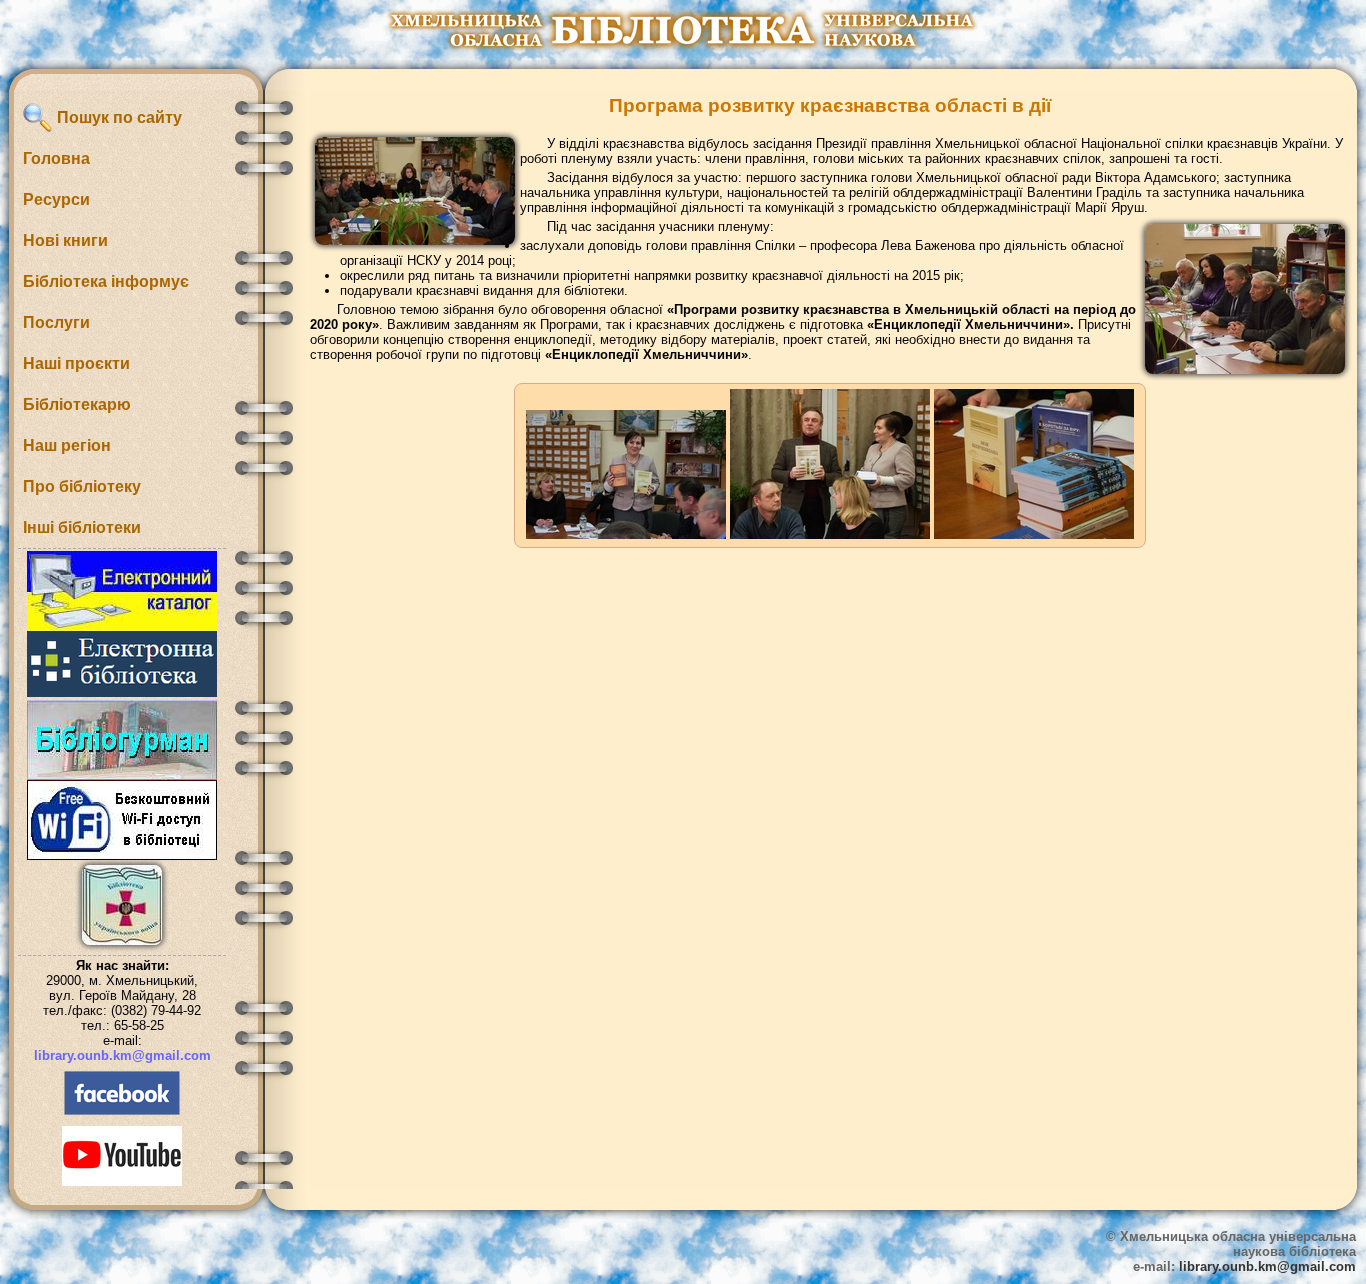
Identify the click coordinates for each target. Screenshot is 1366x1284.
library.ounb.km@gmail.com (122, 1055)
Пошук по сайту (117, 117)
